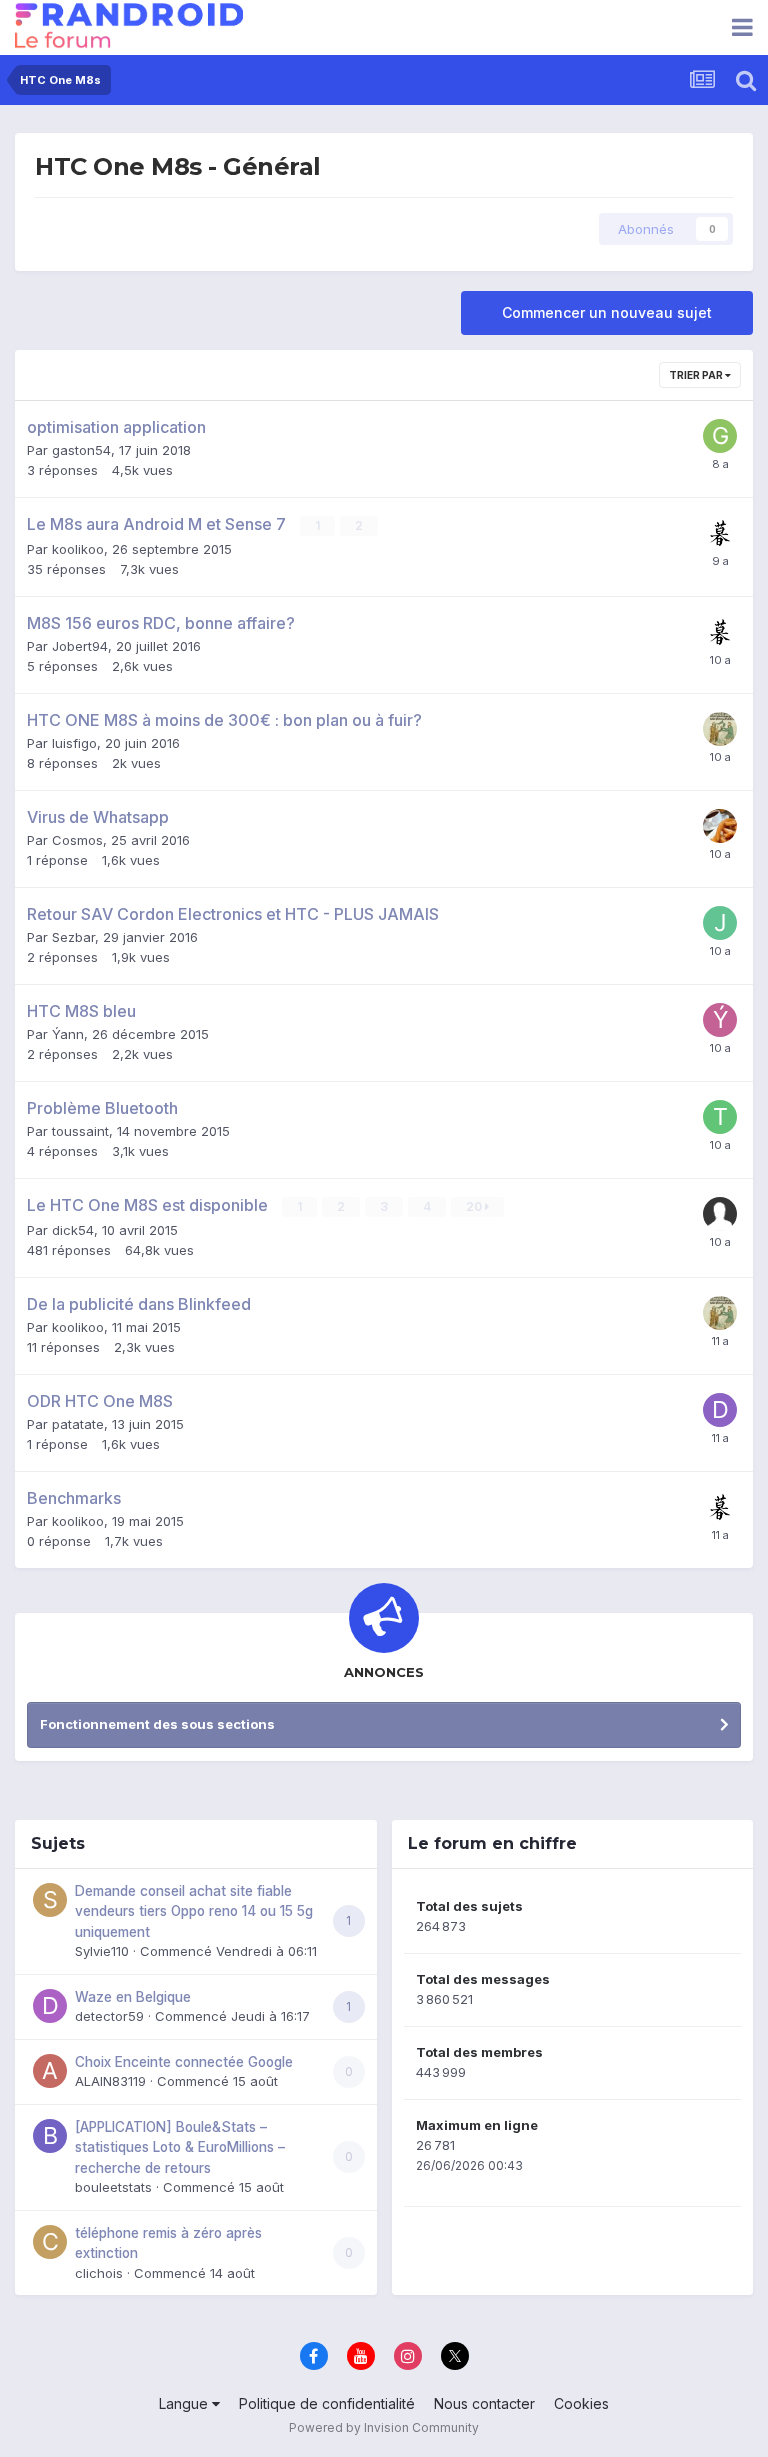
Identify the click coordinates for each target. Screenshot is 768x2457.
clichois (99, 2273)
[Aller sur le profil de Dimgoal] (720, 1410)
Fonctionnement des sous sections (157, 1724)
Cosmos (77, 840)
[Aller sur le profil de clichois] (50, 2242)
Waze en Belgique (133, 1997)
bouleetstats (113, 2187)
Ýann (68, 1034)
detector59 (109, 2016)
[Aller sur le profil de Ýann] (720, 1020)
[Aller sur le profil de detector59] (50, 2006)
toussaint (80, 1131)
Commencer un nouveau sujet (607, 312)
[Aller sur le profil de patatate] (720, 729)
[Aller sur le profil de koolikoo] (720, 533)
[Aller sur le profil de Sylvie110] (50, 1900)
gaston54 (81, 450)
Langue (185, 2403)
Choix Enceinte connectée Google (184, 2062)
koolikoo (78, 549)
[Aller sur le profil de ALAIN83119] (50, 2071)
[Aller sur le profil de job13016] (720, 923)
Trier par (697, 375)
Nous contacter (484, 2403)
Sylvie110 (102, 1951)
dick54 (73, 1230)
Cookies (581, 2403)
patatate (78, 1424)
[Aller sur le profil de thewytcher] (720, 826)
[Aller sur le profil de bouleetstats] (50, 2136)
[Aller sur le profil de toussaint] (720, 1117)
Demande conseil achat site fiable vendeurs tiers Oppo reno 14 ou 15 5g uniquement (194, 1911)
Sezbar (73, 937)
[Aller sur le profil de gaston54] (720, 436)
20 (475, 1206)
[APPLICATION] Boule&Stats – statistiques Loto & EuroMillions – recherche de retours (180, 2147)
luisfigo (74, 743)
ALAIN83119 (110, 2081)
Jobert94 (80, 646)
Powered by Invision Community (384, 2427)
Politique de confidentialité (327, 2403)
